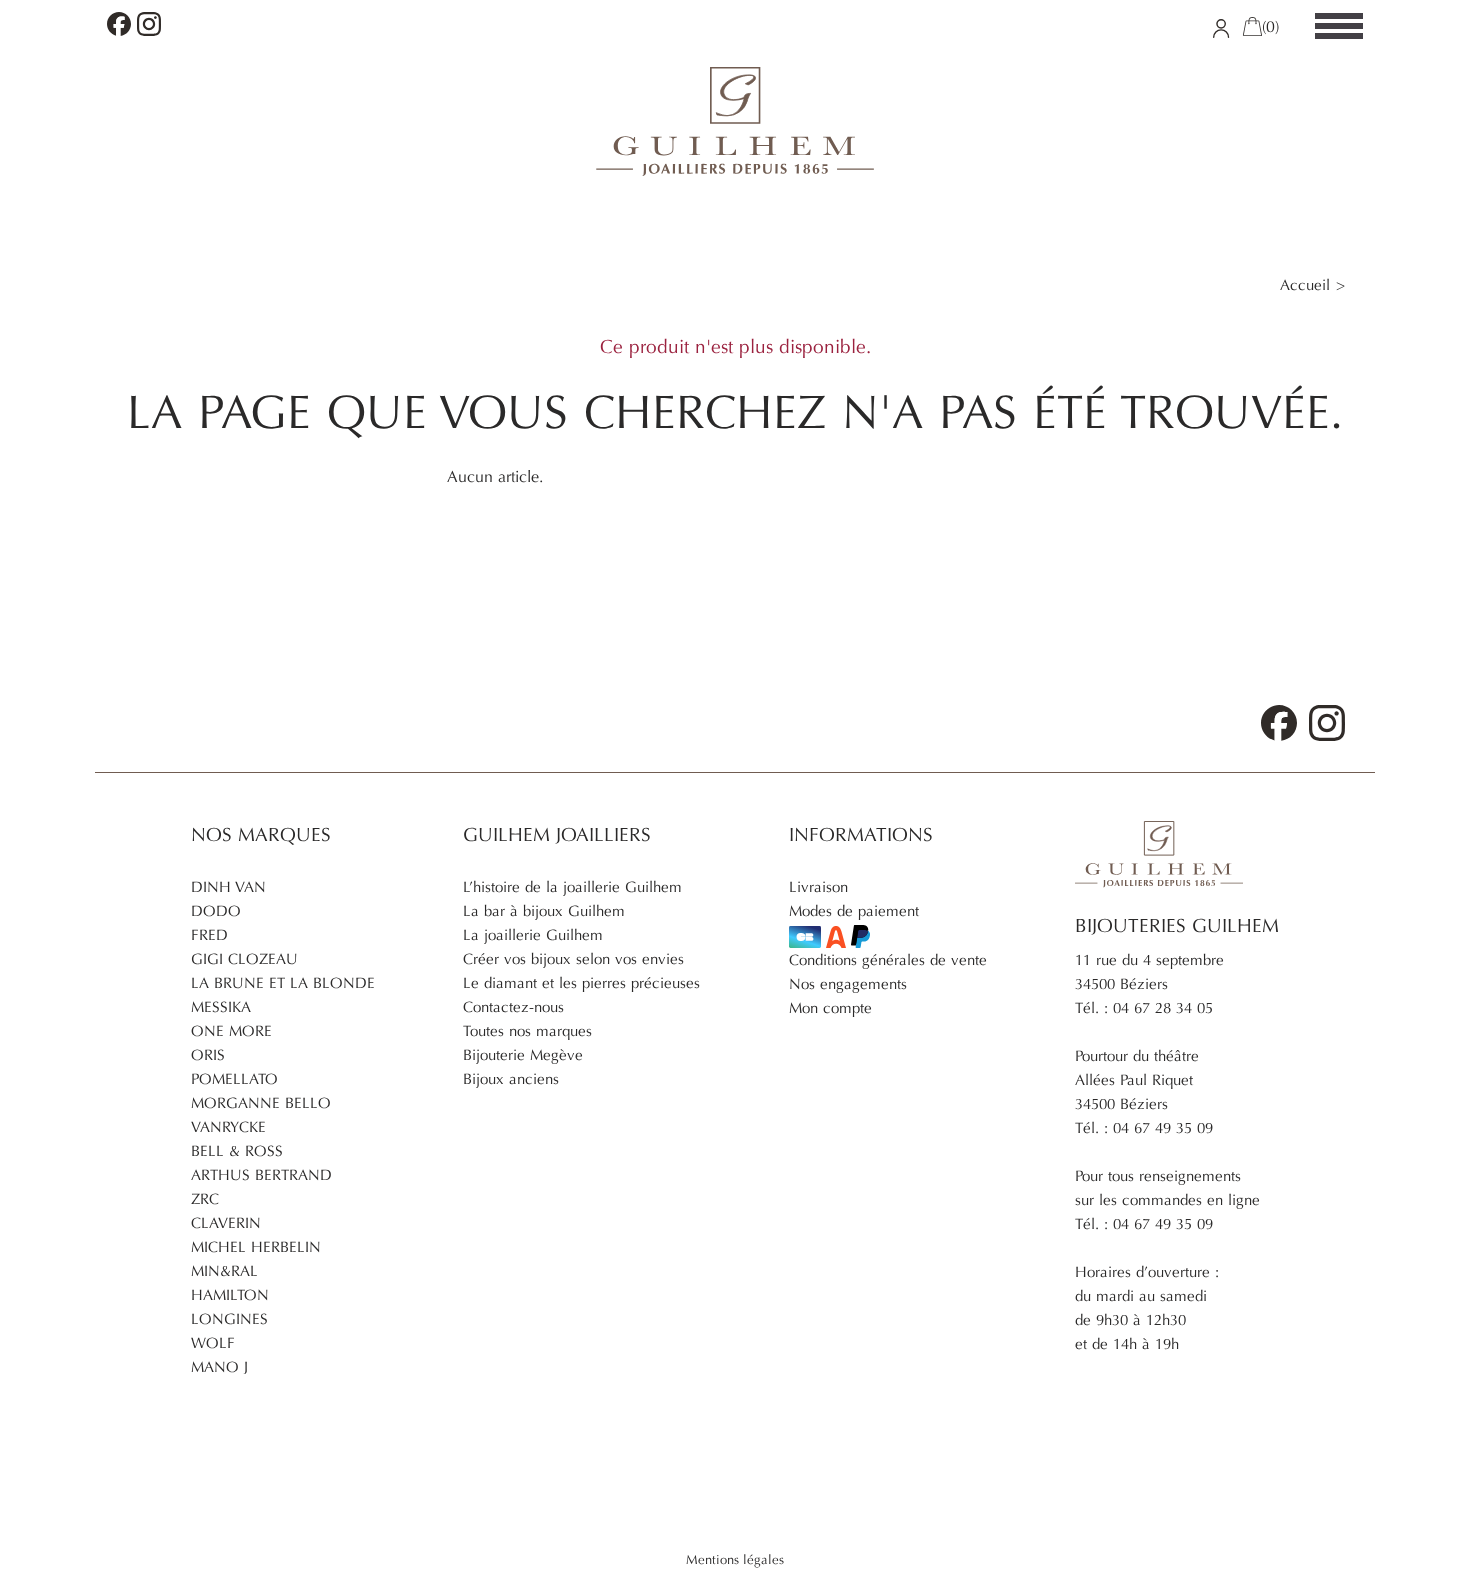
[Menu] (1339, 27)
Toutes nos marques (527, 1031)
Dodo (216, 911)
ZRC (205, 1199)
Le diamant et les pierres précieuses (581, 983)
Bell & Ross (237, 1151)
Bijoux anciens (511, 1079)
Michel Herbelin (256, 1247)
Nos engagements (848, 984)
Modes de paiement (854, 911)
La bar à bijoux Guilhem (544, 911)
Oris (208, 1055)
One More (231, 1031)
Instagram (149, 24)
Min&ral (224, 1271)
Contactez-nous (513, 1007)
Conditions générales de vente (888, 960)
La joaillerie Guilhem (533, 935)
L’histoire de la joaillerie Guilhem (572, 887)
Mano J (219, 1367)
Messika (221, 1007)
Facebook (119, 24)
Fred (209, 935)
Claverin (226, 1223)
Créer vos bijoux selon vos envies (573, 959)
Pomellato (234, 1079)
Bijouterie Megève (523, 1055)
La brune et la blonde (283, 983)
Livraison (818, 887)
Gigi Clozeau (244, 959)
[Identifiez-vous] (1221, 27)
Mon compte (830, 1008)
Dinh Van (228, 887)
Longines (229, 1319)
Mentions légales (735, 1560)
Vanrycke (228, 1127)
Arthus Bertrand (261, 1175)
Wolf (213, 1343)
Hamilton (230, 1295)
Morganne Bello (261, 1103)
